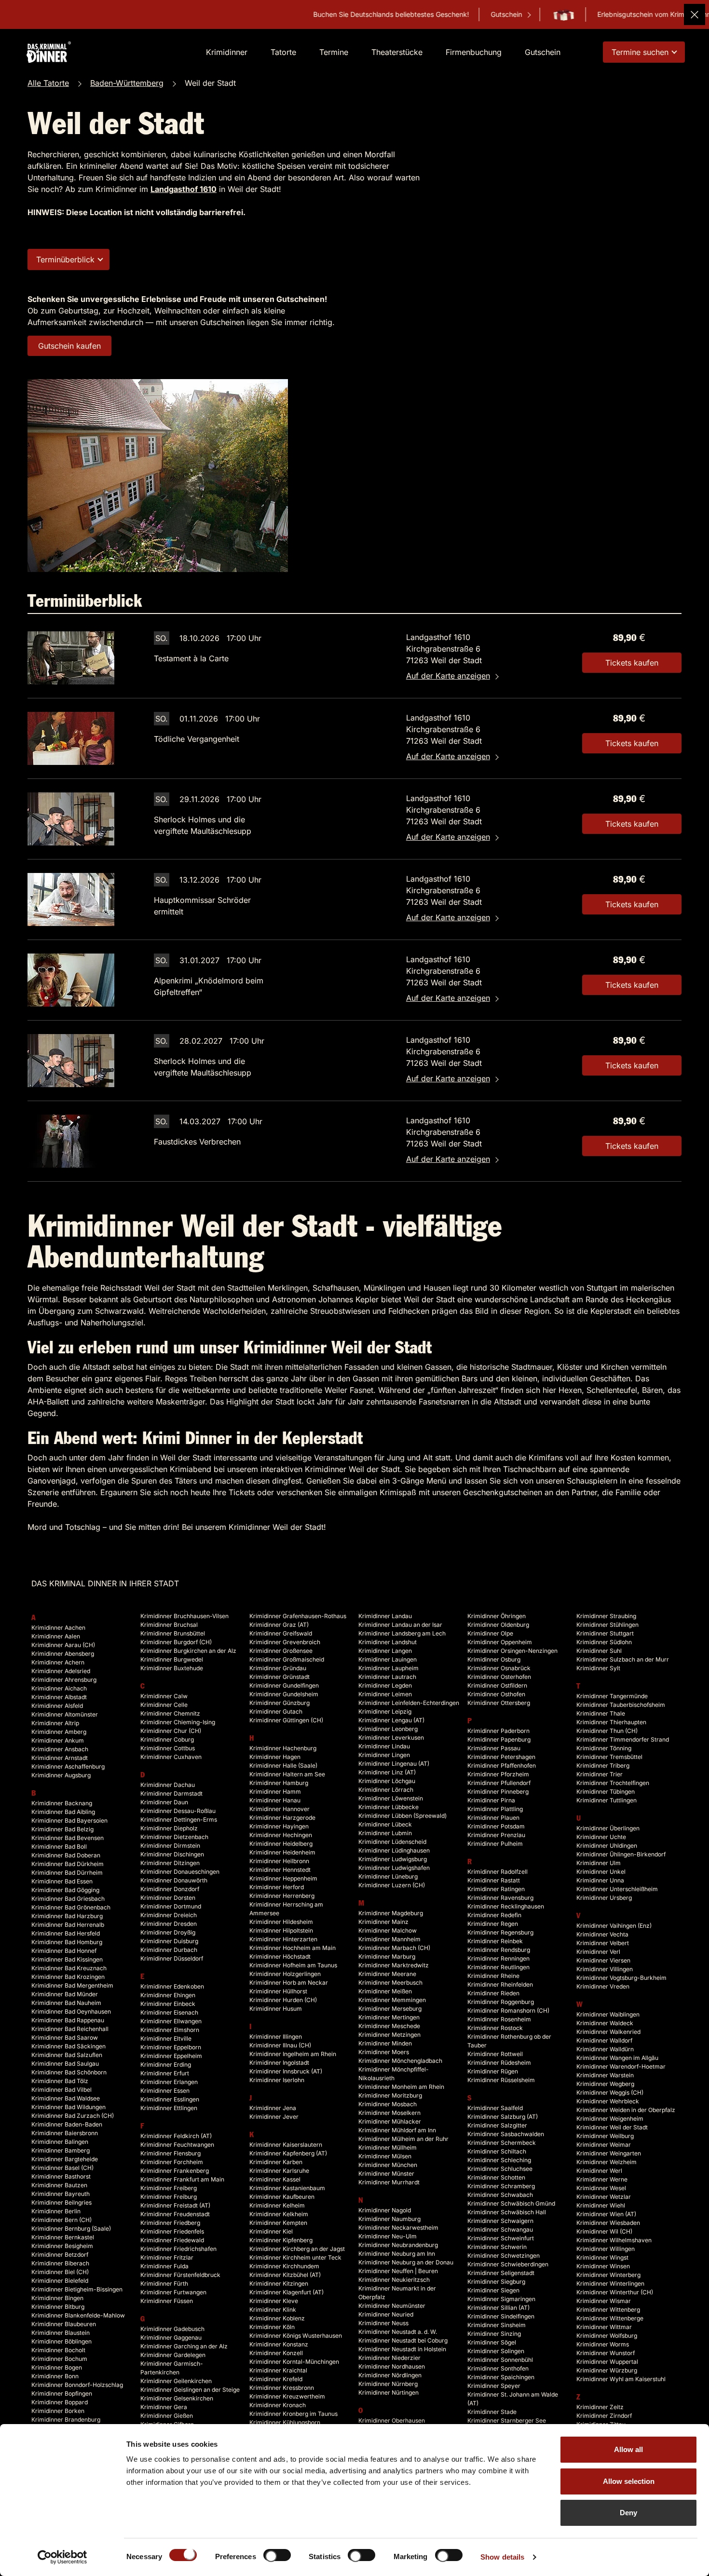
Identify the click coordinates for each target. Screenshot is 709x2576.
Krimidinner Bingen (57, 2298)
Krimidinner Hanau (275, 1800)
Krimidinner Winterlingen (610, 2283)
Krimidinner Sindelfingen (501, 2316)
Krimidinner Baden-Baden (67, 2124)
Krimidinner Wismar (604, 2301)
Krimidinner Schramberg (501, 2186)
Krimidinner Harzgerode (282, 1818)
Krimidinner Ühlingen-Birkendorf (621, 1854)
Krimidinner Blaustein (61, 2333)
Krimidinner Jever (274, 2117)
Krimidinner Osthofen (496, 1694)
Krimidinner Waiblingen (608, 2014)
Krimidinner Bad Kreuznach (69, 1968)
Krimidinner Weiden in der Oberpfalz (626, 2110)
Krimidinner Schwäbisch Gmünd (511, 2203)
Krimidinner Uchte (601, 1837)
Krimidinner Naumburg (389, 2219)
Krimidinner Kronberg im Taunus (293, 2414)
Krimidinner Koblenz (277, 2318)
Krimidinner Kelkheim (279, 2214)
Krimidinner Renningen (498, 1958)
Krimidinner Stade (492, 2412)
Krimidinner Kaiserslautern (286, 2145)
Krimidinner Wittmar (604, 2327)
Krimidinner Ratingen (496, 1889)
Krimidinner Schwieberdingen (508, 2264)
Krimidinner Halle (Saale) (283, 1765)
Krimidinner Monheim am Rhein (401, 2087)
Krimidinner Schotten (496, 2177)
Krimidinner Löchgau (387, 1781)
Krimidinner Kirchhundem (284, 2266)
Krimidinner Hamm (275, 1792)
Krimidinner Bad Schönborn (69, 2072)
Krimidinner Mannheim (389, 1939)
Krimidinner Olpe (490, 1633)
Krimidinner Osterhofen (499, 1677)
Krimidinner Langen (385, 1651)
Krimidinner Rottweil (495, 2054)
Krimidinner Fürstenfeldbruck (180, 2275)
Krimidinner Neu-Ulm (388, 2236)
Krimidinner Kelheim (277, 2205)
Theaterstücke (397, 52)
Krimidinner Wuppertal (607, 2362)
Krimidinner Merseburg (390, 2009)
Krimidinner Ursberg (604, 1898)
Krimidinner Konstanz (279, 2344)
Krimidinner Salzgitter (497, 2125)
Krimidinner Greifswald (281, 1633)
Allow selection (629, 2481)
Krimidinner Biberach (60, 2263)
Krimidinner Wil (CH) (604, 2231)
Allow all (628, 2449)
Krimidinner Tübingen (606, 1792)
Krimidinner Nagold (385, 2210)
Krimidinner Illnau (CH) (280, 2045)
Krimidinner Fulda (164, 2266)
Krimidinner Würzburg (607, 2370)
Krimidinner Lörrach (386, 1790)
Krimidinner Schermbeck (502, 2143)
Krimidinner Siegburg (496, 2282)
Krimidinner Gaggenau (171, 2337)
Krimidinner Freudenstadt (175, 2214)
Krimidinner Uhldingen (607, 1846)
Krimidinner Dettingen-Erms (179, 1820)
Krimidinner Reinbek (495, 1941)
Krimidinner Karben (276, 2162)
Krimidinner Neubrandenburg (398, 2245)
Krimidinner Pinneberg (498, 1792)
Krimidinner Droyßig (168, 1932)
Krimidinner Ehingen (168, 1995)
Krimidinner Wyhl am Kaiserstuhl (621, 2379)
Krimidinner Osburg (494, 1659)
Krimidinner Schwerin (497, 2247)
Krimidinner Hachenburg (283, 1748)
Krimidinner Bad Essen (62, 1881)
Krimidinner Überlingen (608, 1828)
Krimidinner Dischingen (172, 1854)
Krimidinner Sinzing (494, 2334)
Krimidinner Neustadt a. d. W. (398, 2332)
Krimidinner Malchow (388, 1930)
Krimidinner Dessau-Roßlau (178, 1811)
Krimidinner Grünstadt (280, 1677)
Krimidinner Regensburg (500, 1932)
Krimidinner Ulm (599, 1863)
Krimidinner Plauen (493, 1818)
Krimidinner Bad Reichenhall (70, 2029)
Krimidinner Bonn (55, 2376)
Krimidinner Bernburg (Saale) (71, 2228)
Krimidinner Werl (599, 2171)
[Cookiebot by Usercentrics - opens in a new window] (62, 2557)
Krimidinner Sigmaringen (501, 2299)
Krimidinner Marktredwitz (394, 1965)
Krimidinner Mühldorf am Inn (397, 2130)
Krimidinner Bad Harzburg (67, 1916)
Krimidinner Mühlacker (390, 2121)
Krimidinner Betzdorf (60, 2255)
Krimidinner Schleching (499, 2160)
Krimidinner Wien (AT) (606, 2214)
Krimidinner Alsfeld (57, 1706)
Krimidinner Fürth (164, 2283)
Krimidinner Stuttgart (605, 1633)
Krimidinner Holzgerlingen (285, 1974)
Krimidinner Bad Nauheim (66, 2003)
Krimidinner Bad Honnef (64, 1951)
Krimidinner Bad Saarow (65, 2038)
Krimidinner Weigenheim (610, 2119)
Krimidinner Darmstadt (171, 1793)
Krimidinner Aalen (56, 1636)
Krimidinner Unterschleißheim (617, 1889)
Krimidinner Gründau (278, 1668)
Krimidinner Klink (273, 2310)
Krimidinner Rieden (493, 1993)
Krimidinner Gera (164, 2407)
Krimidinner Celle (164, 1705)
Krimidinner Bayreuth (61, 2194)
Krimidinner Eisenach (169, 2012)
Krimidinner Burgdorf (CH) (176, 1642)
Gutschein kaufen (69, 346)
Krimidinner (227, 52)
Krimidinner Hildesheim (281, 1922)
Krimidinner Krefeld (276, 2379)
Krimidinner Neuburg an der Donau (406, 2262)
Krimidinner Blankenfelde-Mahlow (78, 2315)
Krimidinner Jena (273, 2108)
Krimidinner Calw (164, 1696)
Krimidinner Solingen (496, 2351)
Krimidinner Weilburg (605, 2136)
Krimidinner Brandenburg (66, 2419)
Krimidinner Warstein (605, 2075)
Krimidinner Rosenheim (499, 2019)
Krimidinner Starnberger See (507, 2420)
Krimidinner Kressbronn (282, 2388)
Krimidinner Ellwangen (171, 2021)
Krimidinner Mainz (383, 1922)
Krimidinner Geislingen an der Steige (190, 2390)
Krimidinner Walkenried (608, 2032)
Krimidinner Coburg (167, 1739)
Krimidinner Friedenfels (172, 2231)
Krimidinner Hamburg (279, 1783)
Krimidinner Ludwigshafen (394, 1868)
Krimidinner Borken (58, 2411)
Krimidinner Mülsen (385, 2156)
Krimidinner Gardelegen (173, 2355)
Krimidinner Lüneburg (388, 1876)
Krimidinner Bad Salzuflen (67, 2055)
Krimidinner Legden (385, 1685)
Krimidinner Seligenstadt (501, 2273)
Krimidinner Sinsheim (497, 2325)
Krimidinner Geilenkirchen (176, 2381)
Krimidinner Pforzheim (498, 1774)
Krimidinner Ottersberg (499, 1703)
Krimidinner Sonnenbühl (500, 2360)
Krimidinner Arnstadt (60, 1758)
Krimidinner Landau (385, 1616)
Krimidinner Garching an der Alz (184, 2346)
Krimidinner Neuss (383, 2323)
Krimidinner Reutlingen (498, 1967)
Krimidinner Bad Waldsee (66, 2098)
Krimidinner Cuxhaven (171, 1757)
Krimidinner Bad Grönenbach (71, 1907)
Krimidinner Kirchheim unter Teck (295, 2257)
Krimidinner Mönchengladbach (400, 2061)
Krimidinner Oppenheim (500, 1642)
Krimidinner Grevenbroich (285, 1642)
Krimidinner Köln (272, 2327)
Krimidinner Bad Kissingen (67, 1959)
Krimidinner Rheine (493, 1976)
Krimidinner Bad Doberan (66, 1855)
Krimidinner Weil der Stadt (612, 2127)
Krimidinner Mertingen (389, 2017)
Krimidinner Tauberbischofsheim (621, 1705)
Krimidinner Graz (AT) (279, 1625)
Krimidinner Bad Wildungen (68, 2107)
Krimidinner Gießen (167, 2416)
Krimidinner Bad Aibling (63, 1812)
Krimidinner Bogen (57, 2367)
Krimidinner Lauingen (388, 1659)
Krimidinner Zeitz (600, 2407)
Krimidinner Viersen (603, 1960)
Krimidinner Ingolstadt (279, 2063)
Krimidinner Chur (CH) (171, 1731)
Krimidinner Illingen (276, 2037)
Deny (628, 2513)
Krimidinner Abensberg (63, 1654)
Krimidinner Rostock (495, 2028)
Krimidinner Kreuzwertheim (287, 2396)
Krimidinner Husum (276, 2009)
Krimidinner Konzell (276, 2353)
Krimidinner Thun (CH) (607, 1731)
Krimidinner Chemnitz (170, 1713)
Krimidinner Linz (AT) (387, 1772)
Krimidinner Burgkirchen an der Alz (188, 1651)
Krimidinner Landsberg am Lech (402, 1633)
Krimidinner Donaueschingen (180, 1872)
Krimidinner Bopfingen (62, 2393)
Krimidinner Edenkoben (172, 1986)
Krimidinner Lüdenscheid (392, 1842)
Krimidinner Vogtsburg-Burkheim (621, 1978)
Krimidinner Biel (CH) (60, 2272)
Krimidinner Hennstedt (280, 1870)
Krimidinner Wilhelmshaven (614, 2240)
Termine (334, 52)
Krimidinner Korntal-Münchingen (294, 2362)
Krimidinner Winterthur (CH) (615, 2292)
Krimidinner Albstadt (59, 1697)
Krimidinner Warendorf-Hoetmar (621, 2066)
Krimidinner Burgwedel (172, 1659)
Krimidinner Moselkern (389, 2113)
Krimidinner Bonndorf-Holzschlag (77, 2385)
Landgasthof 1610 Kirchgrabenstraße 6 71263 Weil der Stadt (444, 649)
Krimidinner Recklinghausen (506, 1906)
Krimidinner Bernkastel (63, 2237)
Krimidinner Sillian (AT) (498, 2308)
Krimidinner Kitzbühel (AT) (285, 2275)
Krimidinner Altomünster (65, 1714)
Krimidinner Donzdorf (170, 1889)
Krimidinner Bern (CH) (61, 2220)
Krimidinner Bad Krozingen (68, 1977)
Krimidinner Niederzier (389, 2358)
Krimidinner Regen (493, 1924)
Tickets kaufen (632, 663)
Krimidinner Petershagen (501, 1757)
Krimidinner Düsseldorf (172, 1958)
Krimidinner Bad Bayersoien (69, 1820)
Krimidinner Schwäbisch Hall (507, 2212)
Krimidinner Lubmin (385, 1833)
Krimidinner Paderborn (498, 1731)
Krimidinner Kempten (278, 2223)
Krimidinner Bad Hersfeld (66, 1933)
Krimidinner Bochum (59, 2359)
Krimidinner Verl (598, 1952)
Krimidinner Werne (602, 2179)
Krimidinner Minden (385, 2043)
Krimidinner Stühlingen (607, 1625)
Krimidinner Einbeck (168, 2004)
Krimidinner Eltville (166, 2038)
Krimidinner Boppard (60, 2402)
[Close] (695, 14)
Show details (502, 2557)
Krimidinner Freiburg (169, 2197)
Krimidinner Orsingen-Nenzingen (512, 1651)
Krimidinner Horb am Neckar (289, 1983)
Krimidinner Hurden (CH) (283, 2000)
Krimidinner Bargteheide (65, 2159)
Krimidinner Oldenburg (498, 1625)
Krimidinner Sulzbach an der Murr (623, 1659)
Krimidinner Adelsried (61, 1671)
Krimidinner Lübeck (385, 1824)
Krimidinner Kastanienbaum (287, 2188)
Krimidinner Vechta (602, 1934)
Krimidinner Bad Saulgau (65, 2064)
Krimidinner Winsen (603, 2266)
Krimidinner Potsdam (496, 1826)
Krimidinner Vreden (603, 1986)
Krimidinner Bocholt (58, 2350)
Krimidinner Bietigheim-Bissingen (77, 2289)
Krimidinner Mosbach (388, 2104)
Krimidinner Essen (165, 2091)
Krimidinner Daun (164, 1802)
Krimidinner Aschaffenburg (68, 1766)
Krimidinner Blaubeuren (64, 2324)
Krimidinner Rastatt (494, 1880)
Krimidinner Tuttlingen (607, 1800)
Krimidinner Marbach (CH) (394, 1948)
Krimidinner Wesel (601, 2188)
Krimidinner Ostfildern (497, 1685)
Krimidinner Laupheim (389, 1668)
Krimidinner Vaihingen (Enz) (614, 1926)
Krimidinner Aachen (58, 1628)
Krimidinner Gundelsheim (284, 1694)
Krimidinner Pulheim (495, 1844)
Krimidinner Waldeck (605, 2023)
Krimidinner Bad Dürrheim (67, 1873)
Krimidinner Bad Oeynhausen (71, 2011)
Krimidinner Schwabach (500, 2195)
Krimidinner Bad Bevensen (68, 1838)
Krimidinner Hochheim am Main (293, 1948)
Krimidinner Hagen (275, 1757)
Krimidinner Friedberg (170, 2223)
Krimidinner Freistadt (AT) (175, 2205)
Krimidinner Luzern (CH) (392, 1885)
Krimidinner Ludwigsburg (393, 1859)
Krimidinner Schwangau (500, 2229)
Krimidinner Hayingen (279, 1826)
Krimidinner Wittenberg (608, 2310)
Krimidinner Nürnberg (388, 2384)
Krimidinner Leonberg (388, 1729)
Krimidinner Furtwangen (173, 2292)
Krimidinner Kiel (271, 2231)
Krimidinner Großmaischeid (287, 1659)
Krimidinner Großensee (281, 1651)
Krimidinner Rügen (493, 2071)
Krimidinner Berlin (56, 2211)
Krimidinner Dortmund (171, 1906)
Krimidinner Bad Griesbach (68, 1899)
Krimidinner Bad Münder (65, 1994)
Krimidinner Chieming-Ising (178, 1722)
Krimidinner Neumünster (392, 2306)
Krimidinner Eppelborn (171, 2047)
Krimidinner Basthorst (61, 2176)
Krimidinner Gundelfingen (284, 1685)
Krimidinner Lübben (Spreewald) (402, 1816)
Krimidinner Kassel (275, 2179)
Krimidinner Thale (601, 1713)
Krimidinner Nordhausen (392, 2366)
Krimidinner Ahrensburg (64, 1680)
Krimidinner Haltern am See (287, 1774)
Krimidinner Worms (603, 2344)
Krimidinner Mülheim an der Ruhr (403, 2139)
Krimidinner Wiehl (601, 2205)
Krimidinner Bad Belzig (62, 1829)
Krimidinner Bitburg (58, 2307)
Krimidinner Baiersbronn (65, 2133)
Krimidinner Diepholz (169, 1828)
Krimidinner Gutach (276, 1711)
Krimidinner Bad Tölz (60, 2081)
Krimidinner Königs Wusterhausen (296, 2336)
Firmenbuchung (474, 52)
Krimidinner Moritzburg (390, 2095)
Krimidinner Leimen (385, 1694)
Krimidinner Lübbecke (389, 1807)
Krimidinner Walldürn (605, 2049)
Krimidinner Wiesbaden (608, 2223)
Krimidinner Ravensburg (500, 1898)
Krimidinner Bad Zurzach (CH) (73, 2116)
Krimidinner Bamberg (61, 2150)
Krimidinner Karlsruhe (279, 2171)
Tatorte (283, 52)
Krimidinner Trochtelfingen (613, 1783)
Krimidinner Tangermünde (612, 1696)
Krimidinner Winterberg (608, 2275)
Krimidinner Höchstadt (280, 1956)
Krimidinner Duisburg (169, 1941)
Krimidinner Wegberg (605, 2084)
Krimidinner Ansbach (60, 1749)
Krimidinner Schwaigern (500, 2221)
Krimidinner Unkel (601, 1872)
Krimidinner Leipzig (385, 1711)
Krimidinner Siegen (493, 2290)
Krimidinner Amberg (59, 1732)
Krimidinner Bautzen (59, 2185)
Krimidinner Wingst (602, 2257)
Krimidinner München (388, 2165)
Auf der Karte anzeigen (448, 676)
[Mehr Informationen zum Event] (71, 657)
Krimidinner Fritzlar (167, 2257)
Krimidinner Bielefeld (60, 2281)
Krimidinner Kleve (274, 2301)
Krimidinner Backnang (62, 1803)
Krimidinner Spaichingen (501, 2377)
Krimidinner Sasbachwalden (506, 2134)
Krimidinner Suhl (599, 1651)
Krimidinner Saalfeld (495, 2108)
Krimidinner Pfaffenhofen (502, 1765)
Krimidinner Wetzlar (604, 2197)
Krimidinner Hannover (280, 1809)
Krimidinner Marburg (387, 1956)
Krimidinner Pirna (491, 1800)
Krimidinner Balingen (60, 2142)
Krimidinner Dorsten (168, 1898)
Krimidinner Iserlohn (277, 2080)
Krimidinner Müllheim (388, 2147)
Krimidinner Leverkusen (391, 1738)
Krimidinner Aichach (59, 1688)
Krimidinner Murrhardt (389, 2182)
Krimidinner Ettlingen (169, 2108)
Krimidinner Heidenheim (282, 1852)
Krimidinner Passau (494, 1748)
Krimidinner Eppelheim (171, 2056)
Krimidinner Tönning (604, 1748)
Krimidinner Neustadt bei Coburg (403, 2340)
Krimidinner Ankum (58, 1740)
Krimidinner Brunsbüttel (173, 1633)
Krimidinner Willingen (606, 2249)
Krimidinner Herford (277, 1887)
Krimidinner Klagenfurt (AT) (286, 2292)
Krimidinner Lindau (384, 1746)
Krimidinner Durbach (169, 1950)
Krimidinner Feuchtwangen (177, 2145)
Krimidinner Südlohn (604, 1642)
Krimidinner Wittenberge (610, 2318)
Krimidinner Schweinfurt (501, 2238)
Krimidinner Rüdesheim (499, 2063)
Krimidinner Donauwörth (174, 1880)
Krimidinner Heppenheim (283, 1878)
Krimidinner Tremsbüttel (609, 1757)
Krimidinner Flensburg (170, 2153)
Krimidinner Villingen (605, 1969)
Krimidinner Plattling (495, 1809)
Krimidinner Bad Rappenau (68, 2020)
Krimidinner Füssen (167, 2301)
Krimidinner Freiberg (169, 2188)
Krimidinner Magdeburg (391, 1913)
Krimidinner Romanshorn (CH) (508, 2010)
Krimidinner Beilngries (61, 2202)
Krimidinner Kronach (278, 2405)
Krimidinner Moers (384, 2052)
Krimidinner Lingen (384, 1755)
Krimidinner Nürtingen (389, 2392)
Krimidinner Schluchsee (500, 2169)
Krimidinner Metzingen (389, 2035)
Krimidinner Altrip (55, 1723)
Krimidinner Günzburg (280, 1703)
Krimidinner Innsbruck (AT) (286, 2071)
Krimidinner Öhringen (497, 1616)
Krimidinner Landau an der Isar (400, 1625)
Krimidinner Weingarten (609, 2153)
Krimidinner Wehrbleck (608, 2101)
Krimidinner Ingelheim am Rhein (293, 2054)
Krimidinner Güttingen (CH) (286, 1720)
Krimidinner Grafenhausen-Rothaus (298, 1616)
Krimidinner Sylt (598, 1668)
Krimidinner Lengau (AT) (391, 1720)
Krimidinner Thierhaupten (611, 1722)
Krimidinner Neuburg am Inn (397, 2254)
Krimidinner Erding (166, 2065)
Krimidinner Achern (58, 1662)
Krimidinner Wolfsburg (607, 2336)
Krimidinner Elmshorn (170, 2030)
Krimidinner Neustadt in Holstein (402, 2349)
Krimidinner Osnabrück (499, 1668)
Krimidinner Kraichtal (278, 2370)
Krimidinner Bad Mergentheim (72, 1985)
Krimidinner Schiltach (497, 2151)
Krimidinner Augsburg (61, 1775)
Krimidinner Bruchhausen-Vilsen (184, 1616)
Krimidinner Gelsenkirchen (177, 2398)
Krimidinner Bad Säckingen (68, 2046)
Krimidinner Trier (600, 1774)
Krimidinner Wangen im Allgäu (617, 2058)
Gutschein (424, 14)
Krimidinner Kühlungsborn (285, 2422)
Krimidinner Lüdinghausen (394, 1850)
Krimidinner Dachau (168, 1785)
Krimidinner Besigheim (62, 2246)
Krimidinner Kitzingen (279, 2283)
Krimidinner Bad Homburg (67, 1942)
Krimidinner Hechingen (281, 1835)
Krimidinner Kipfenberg (281, 2240)
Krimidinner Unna (600, 1880)
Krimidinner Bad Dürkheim (68, 1864)
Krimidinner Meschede (389, 2026)
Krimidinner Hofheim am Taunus (293, 1965)
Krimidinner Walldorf (604, 2040)
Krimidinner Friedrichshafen (178, 2249)
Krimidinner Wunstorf (606, 2353)
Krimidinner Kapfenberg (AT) (288, 2153)
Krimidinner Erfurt (165, 2073)
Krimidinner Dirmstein (170, 1846)
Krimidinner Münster (386, 2174)
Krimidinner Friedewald (172, 2240)
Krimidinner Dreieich (169, 1915)
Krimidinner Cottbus (168, 1748)
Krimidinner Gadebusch (172, 2329)
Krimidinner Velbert (603, 1943)
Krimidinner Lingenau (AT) (394, 1764)
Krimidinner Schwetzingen (504, 2256)
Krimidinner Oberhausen (392, 2420)
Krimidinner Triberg (603, 1765)
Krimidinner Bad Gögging (65, 1890)
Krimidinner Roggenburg (501, 2002)
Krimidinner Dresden (169, 1924)
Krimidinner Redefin (494, 1915)
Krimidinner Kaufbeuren (282, 2197)
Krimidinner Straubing (606, 1616)
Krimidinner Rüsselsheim (501, 2080)
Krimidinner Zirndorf (604, 2416)
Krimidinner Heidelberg (281, 1844)
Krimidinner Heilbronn (279, 1861)
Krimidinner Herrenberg (282, 1896)
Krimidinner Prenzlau (496, 1835)
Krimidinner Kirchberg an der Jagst (297, 2249)
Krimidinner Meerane (387, 1974)
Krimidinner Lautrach (387, 1677)
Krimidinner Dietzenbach (174, 1837)
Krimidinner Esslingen (170, 2099)
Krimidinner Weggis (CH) (610, 2092)
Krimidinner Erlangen (169, 2082)
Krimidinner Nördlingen (390, 2375)
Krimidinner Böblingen (61, 2341)
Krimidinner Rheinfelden (500, 1984)
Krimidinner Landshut (388, 1642)
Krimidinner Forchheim (172, 2162)
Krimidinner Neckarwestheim (398, 2228)
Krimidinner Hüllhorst (278, 1991)
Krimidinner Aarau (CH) (63, 1645)
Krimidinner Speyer (494, 2386)
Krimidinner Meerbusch (390, 1983)
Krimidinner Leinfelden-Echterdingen (409, 1703)
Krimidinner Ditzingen (170, 1863)
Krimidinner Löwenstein (391, 1798)
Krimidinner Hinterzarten (283, 1939)
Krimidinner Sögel (492, 2342)
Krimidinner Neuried (386, 2314)
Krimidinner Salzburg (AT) (503, 2117)
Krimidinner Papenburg (499, 1739)
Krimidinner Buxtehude (172, 1668)
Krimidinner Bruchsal (169, 1625)
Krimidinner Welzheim (607, 2162)
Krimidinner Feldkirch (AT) (176, 2136)
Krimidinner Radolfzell (498, 1872)
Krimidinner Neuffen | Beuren (398, 2271)
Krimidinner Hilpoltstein (281, 1930)
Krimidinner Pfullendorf (499, 1783)
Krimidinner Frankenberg (175, 2171)
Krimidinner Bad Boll (59, 1847)
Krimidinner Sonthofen (498, 2368)
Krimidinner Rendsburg (499, 1950)
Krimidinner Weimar (604, 2145)
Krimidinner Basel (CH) (62, 2168)
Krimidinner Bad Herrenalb (68, 1925)
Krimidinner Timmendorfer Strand (623, 1739)
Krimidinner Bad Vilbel (61, 2090)
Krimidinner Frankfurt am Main (182, 2179)
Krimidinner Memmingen (392, 2000)
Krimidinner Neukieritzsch (394, 2280)
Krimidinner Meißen (385, 1991)
